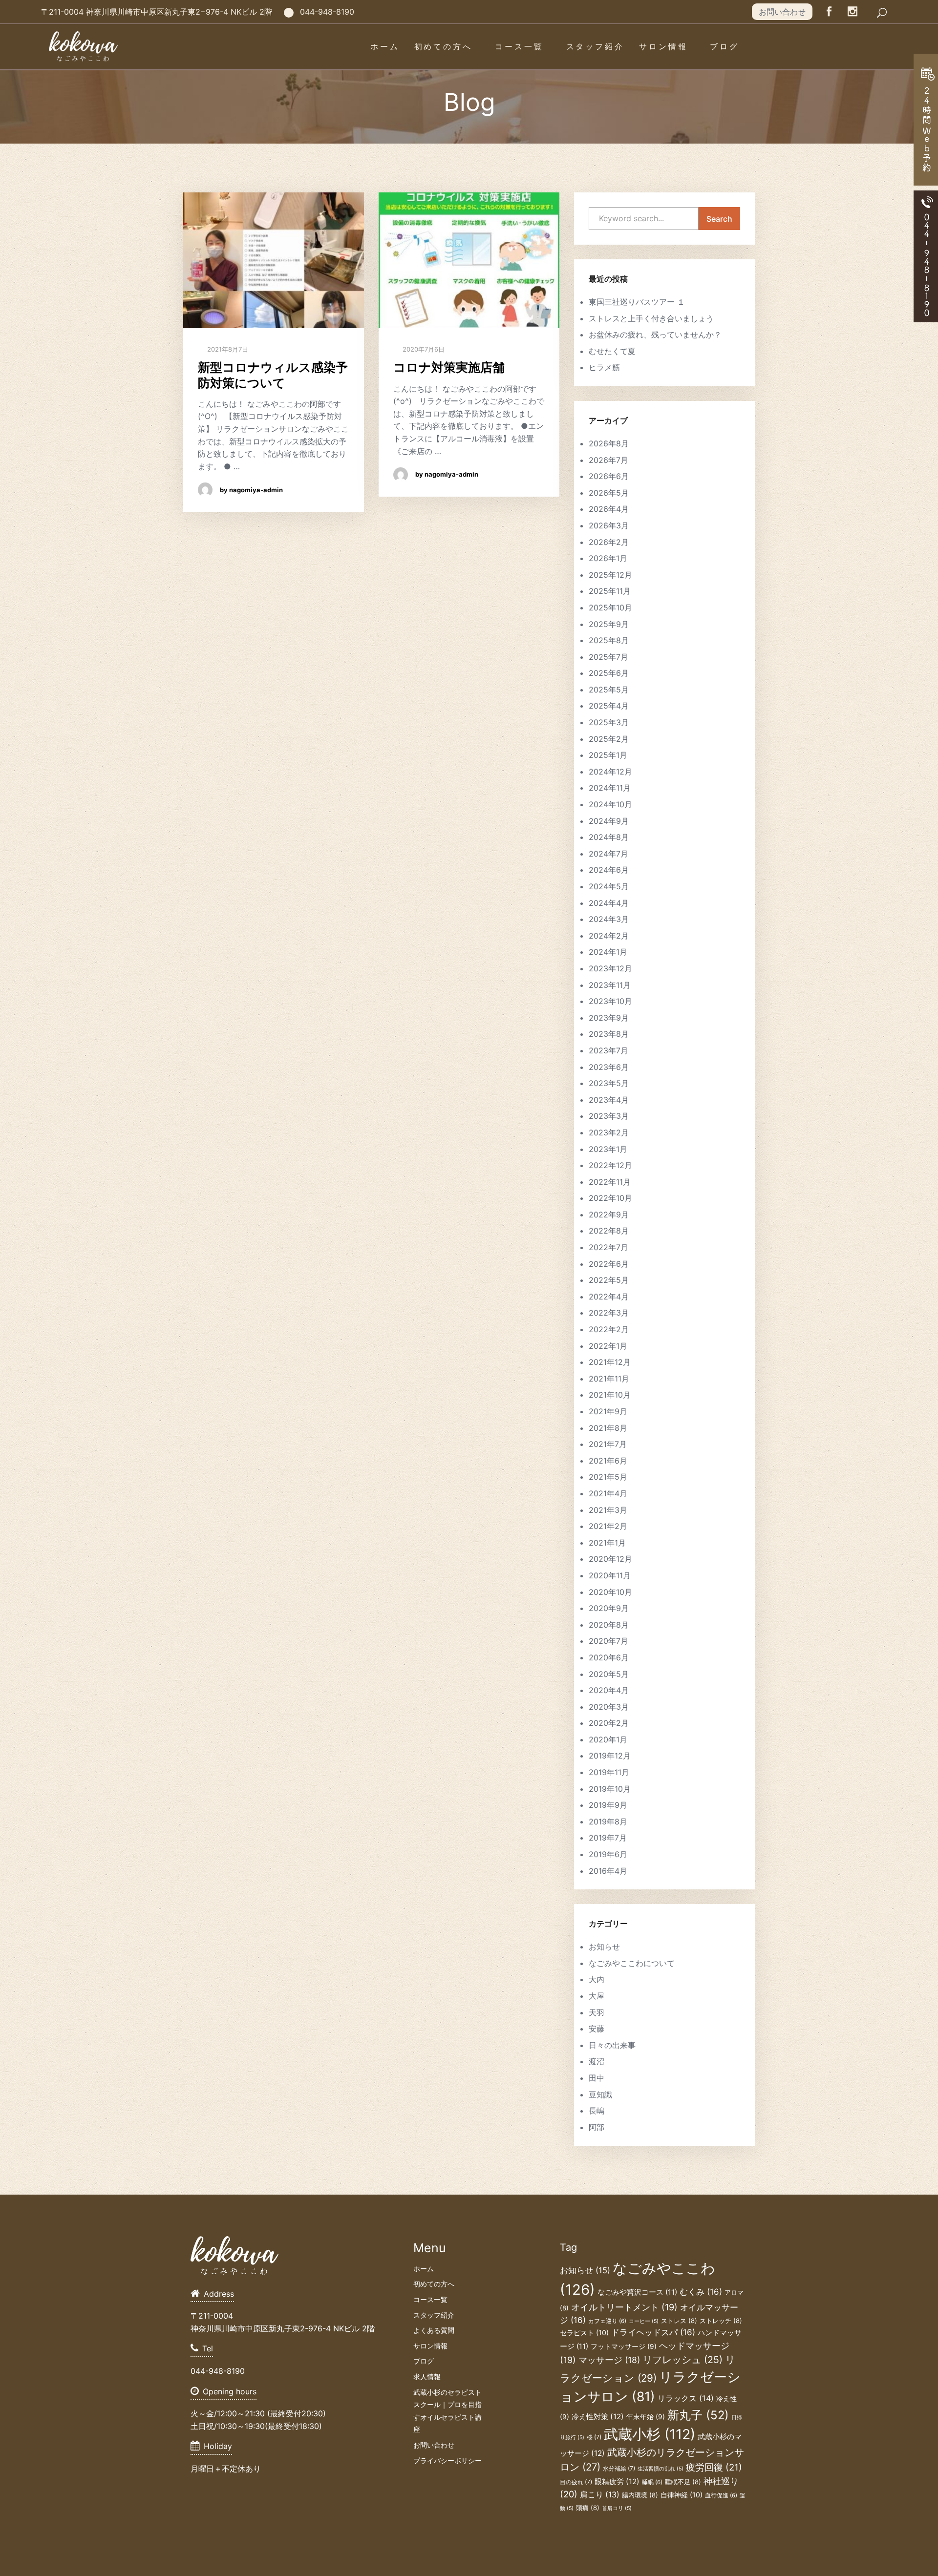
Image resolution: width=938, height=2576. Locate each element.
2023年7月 (608, 1050)
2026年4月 (609, 509)
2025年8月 (609, 640)
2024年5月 (609, 886)
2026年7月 (608, 460)
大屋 (597, 1996)
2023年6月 (609, 1067)
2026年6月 (609, 476)
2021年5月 (608, 1477)
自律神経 (682, 2495)
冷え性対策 (598, 2417)
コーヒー (644, 2321)
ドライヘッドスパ (653, 2332)
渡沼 (597, 2061)
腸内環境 (640, 2495)
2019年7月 (608, 1838)
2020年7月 (608, 1641)
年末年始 (646, 2417)
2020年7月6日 (423, 349)
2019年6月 (608, 1854)
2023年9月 (609, 1018)
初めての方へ (443, 46)
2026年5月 (609, 493)
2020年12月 (610, 1559)
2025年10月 (610, 607)
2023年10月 (610, 1001)
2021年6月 (608, 1461)
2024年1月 (608, 952)
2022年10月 (610, 1198)
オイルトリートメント (624, 2307)
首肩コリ (617, 2508)
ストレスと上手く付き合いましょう (651, 318)
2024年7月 (608, 854)
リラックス (686, 2398)
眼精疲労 (617, 2482)
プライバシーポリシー (448, 2461)
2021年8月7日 (227, 349)
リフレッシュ (682, 2360)
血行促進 (721, 2495)
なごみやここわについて (632, 1963)
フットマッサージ (624, 2346)
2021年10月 (610, 1395)
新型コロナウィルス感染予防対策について (273, 375)
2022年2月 (609, 1329)
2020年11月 (610, 1575)
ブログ (725, 46)
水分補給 (619, 2468)
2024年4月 (609, 903)
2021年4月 (608, 1493)
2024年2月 (609, 936)
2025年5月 (609, 690)
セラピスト (584, 2333)
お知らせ (604, 1947)
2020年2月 (609, 1723)
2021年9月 (608, 1411)
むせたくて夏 (612, 351)
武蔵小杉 (650, 2434)
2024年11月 (610, 788)
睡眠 (652, 2482)
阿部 (597, 2127)
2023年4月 (609, 1100)
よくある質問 (434, 2330)
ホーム (385, 46)
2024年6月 (609, 870)
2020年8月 (609, 1625)
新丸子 (698, 2415)
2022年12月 (610, 1165)
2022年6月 (609, 1264)
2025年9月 (609, 624)
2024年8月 (609, 837)
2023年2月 (609, 1132)
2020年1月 (608, 1739)
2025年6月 (609, 673)
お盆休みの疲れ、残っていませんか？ (655, 335)
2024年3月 (609, 919)
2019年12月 (610, 1756)
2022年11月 (610, 1182)
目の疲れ (576, 2482)
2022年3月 (609, 1313)
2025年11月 (610, 591)
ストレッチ (721, 2321)
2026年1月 (608, 558)
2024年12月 (610, 772)
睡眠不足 (683, 2482)
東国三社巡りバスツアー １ (637, 302)
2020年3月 (609, 1707)
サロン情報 (663, 46)
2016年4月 (608, 1871)
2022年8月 (609, 1231)
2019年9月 (608, 1805)
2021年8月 (608, 1428)
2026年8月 (609, 443)
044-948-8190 (327, 12)
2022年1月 (608, 1346)
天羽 (597, 2012)
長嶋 (597, 2111)
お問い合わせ (782, 12)
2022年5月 (609, 1280)
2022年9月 (609, 1215)
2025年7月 (608, 657)
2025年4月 (609, 706)
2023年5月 (609, 1083)
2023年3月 (609, 1116)
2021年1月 (607, 1543)
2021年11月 (609, 1379)
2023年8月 (609, 1034)
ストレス (679, 2321)
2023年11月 (610, 985)
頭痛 (588, 2508)
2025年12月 (610, 575)
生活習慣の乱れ (661, 2469)
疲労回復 (714, 2467)
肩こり (600, 2495)
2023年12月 (610, 968)
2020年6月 (609, 1657)
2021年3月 (608, 1510)
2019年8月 (608, 1822)
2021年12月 (610, 1362)
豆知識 (600, 2094)
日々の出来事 (612, 2045)
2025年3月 (609, 722)
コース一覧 (519, 46)
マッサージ (609, 2360)
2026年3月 (609, 525)
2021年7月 (608, 1444)
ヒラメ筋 (604, 367)
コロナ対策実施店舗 (449, 367)
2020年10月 (610, 1592)
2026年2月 (609, 542)
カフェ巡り (607, 2321)
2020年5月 (609, 1674)
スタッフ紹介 (595, 46)
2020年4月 (609, 1690)
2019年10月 (610, 1789)
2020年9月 (609, 1608)
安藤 (597, 2029)
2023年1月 (608, 1149)
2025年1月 (608, 755)
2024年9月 (609, 821)
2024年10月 (610, 804)
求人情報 (427, 2377)
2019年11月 (609, 1772)
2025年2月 (609, 739)
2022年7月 (608, 1247)
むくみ (701, 2292)
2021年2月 (608, 1526)
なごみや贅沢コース (637, 2292)
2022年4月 (609, 1297)
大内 (597, 1979)
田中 (597, 2078)
